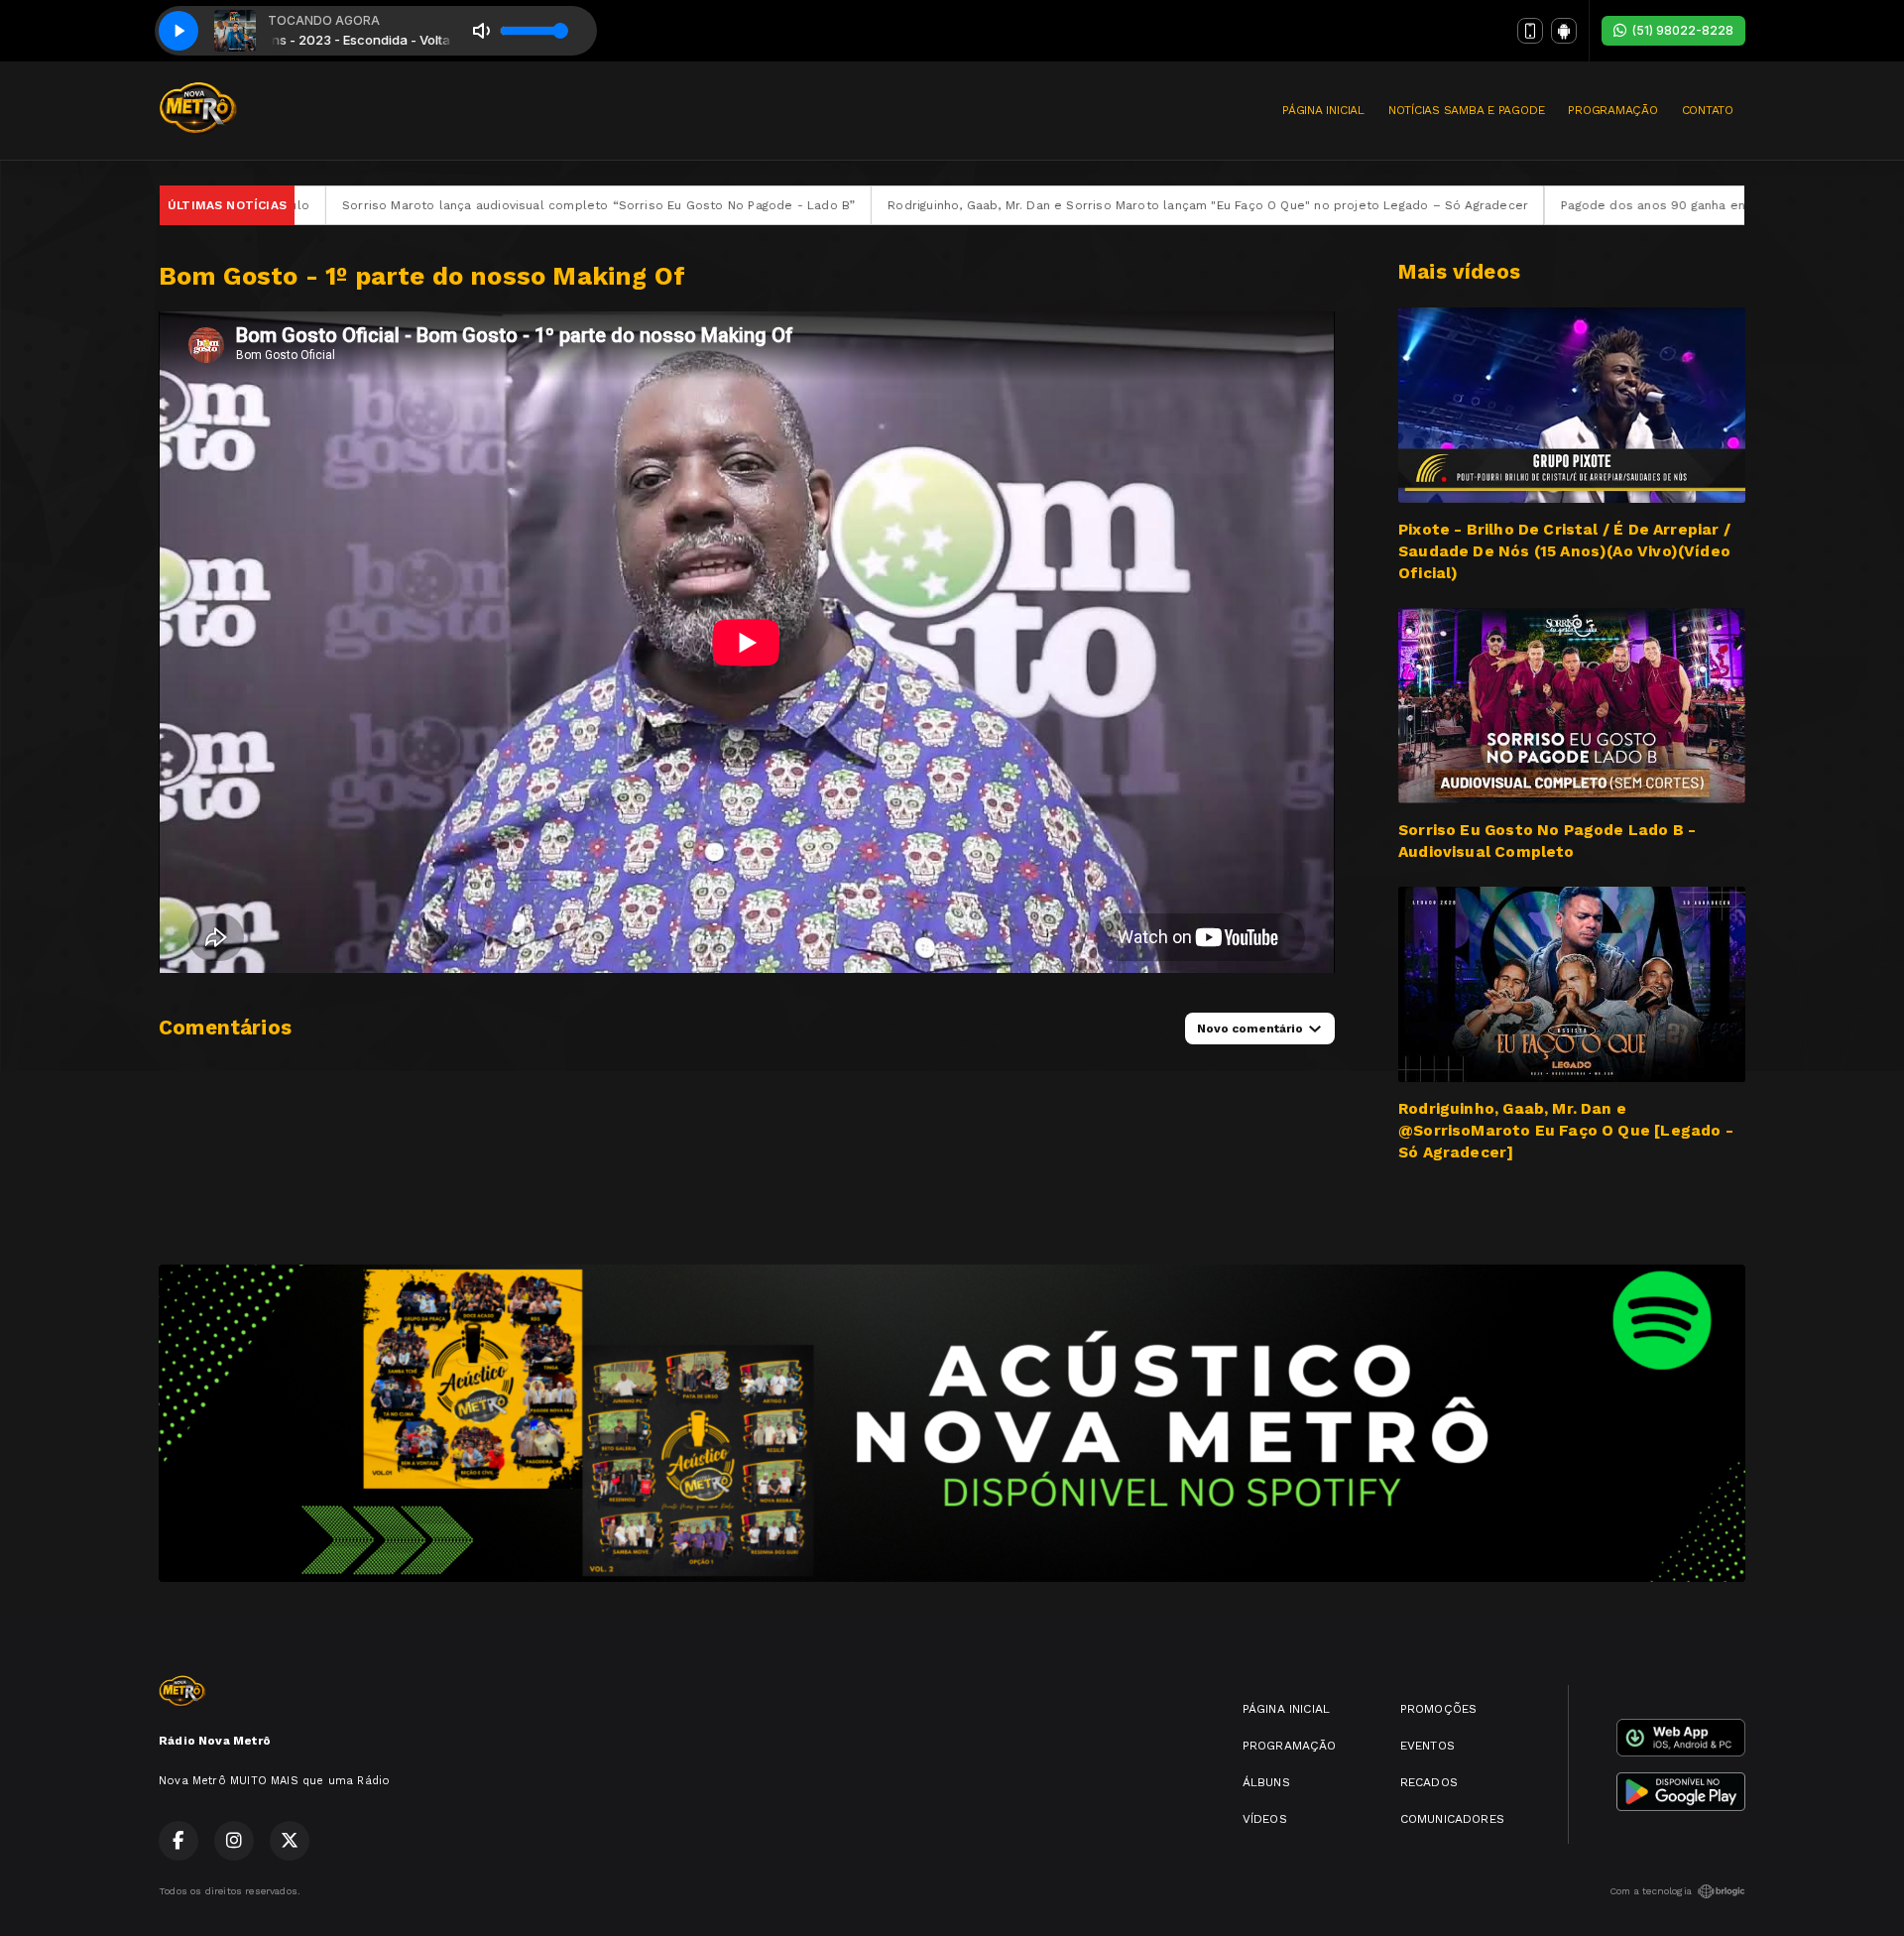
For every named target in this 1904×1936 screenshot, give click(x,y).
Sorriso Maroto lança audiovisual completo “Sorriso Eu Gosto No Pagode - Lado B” (383, 205)
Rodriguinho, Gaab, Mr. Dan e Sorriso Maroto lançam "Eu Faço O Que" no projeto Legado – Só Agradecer (994, 205)
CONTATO (1708, 110)
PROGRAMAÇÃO (1612, 110)
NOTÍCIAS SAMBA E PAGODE (1466, 110)
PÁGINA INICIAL (1323, 110)
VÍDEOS (1265, 1819)
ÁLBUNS (1266, 1782)
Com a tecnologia (1651, 1891)
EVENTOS (1428, 1746)
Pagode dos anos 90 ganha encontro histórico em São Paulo (1532, 205)
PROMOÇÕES (1439, 1709)
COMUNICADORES (1452, 1819)
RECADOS (1429, 1782)
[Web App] (1530, 31)
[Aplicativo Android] (1564, 31)
